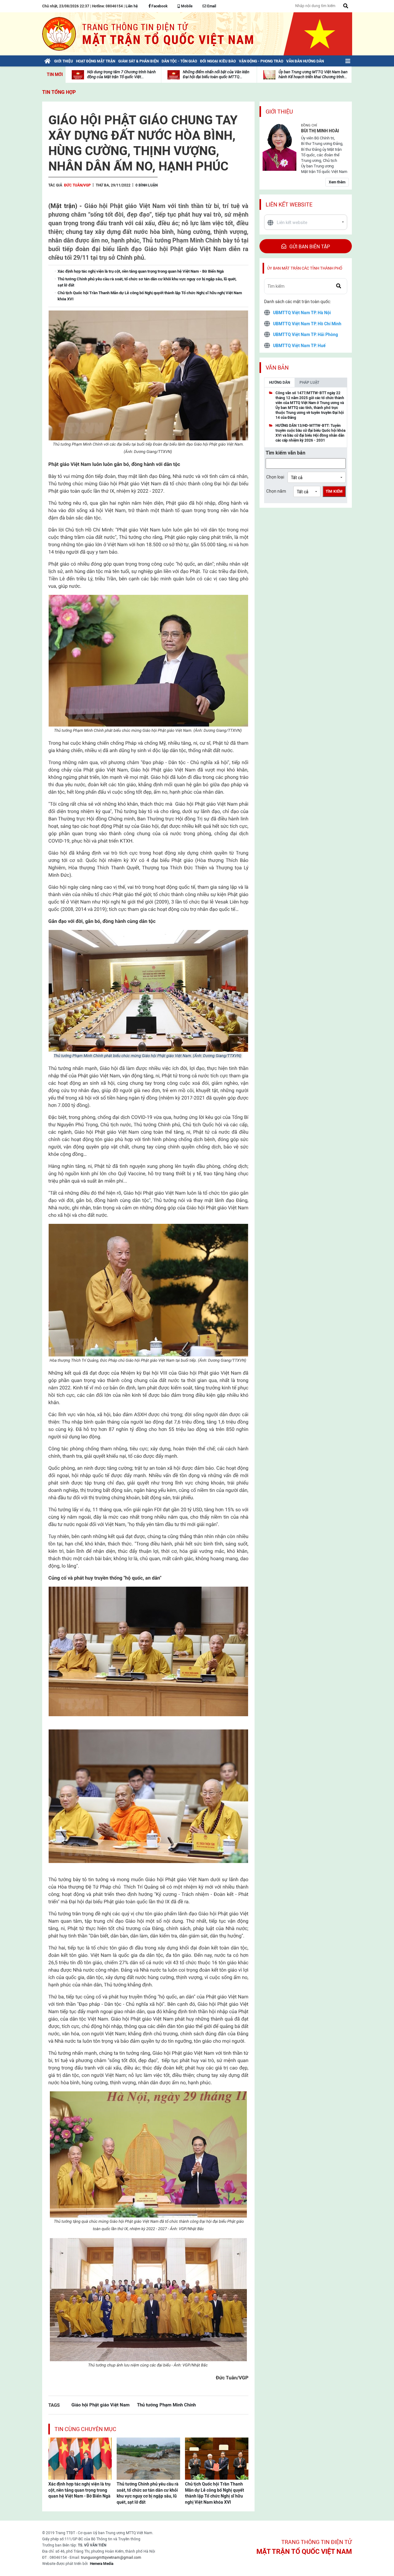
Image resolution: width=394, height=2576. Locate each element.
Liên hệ (132, 6)
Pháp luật (309, 383)
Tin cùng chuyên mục (85, 2429)
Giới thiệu (279, 112)
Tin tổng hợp (59, 92)
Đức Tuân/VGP (77, 185)
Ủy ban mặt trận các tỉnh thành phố (305, 268)
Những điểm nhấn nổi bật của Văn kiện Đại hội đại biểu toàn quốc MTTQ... (216, 74)
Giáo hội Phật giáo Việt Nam (101, 2405)
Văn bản (277, 368)
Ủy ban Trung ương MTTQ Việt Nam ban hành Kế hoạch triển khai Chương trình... (313, 74)
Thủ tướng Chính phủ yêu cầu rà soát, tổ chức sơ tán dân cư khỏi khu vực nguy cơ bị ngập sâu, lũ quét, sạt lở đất (148, 2493)
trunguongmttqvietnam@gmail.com (111, 2558)
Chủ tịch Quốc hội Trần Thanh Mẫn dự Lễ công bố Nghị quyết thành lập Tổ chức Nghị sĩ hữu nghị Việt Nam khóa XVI (215, 2493)
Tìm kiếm (334, 491)
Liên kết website (289, 204)
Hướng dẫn (279, 383)
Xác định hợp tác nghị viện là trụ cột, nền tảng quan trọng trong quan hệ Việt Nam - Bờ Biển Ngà (79, 2490)
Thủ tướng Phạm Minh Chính (166, 2405)
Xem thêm (337, 182)
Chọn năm (276, 491)
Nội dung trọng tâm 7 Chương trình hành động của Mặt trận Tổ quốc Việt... (121, 74)
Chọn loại (275, 477)
